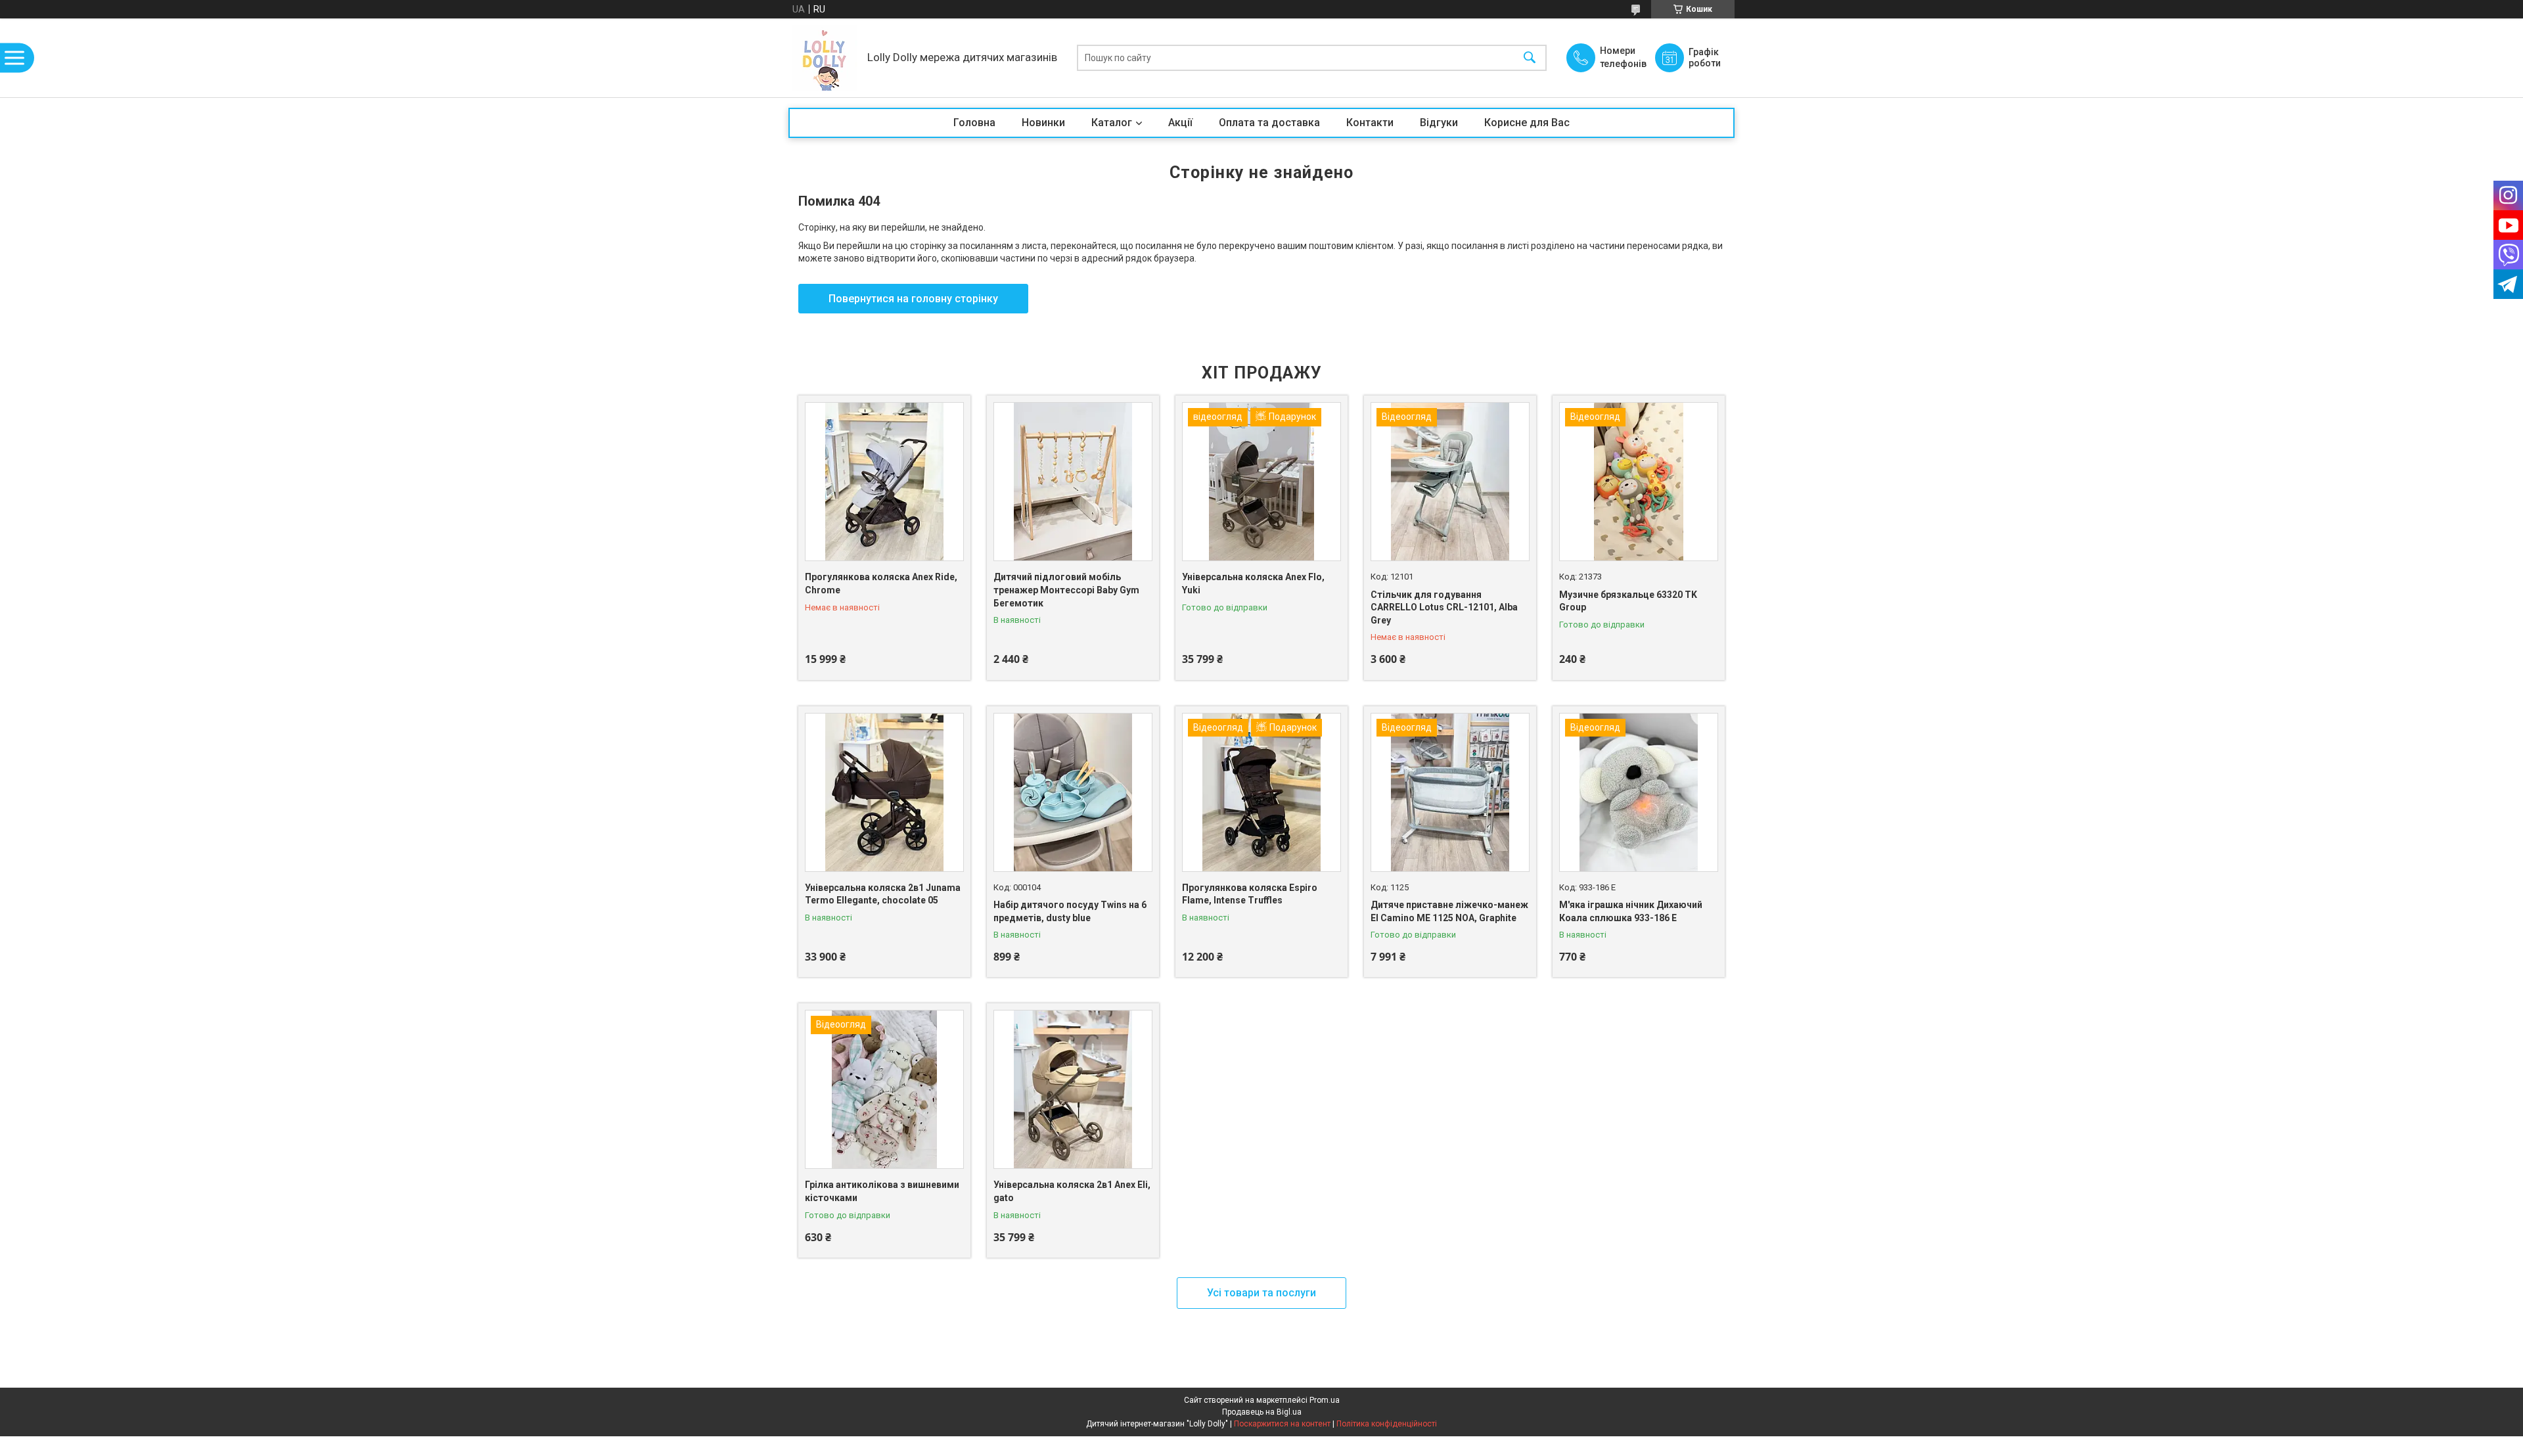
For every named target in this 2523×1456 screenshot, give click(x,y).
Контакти (1370, 123)
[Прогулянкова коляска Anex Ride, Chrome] (884, 482)
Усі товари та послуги (1261, 1293)
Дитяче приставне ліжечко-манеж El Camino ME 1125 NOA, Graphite (1449, 911)
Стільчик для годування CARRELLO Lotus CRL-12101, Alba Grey (1444, 607)
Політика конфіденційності (1387, 1424)
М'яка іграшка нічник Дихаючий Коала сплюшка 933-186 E (1631, 911)
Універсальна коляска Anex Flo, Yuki (1253, 583)
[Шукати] (1530, 58)
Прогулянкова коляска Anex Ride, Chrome (881, 583)
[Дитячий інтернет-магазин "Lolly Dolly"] (825, 58)
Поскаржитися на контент (1282, 1424)
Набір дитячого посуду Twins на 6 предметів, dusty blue (1070, 911)
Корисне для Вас (1527, 123)
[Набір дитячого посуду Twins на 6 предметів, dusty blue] (1073, 792)
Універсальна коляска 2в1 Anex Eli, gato (1072, 1191)
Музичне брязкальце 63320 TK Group (1628, 601)
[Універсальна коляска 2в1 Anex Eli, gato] (1073, 1089)
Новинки (1043, 123)
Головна (974, 123)
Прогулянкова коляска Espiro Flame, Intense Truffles (1250, 894)
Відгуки (1439, 123)
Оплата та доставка (1269, 123)
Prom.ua (1325, 1400)
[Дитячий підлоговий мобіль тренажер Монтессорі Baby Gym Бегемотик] (1073, 482)
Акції (1180, 123)
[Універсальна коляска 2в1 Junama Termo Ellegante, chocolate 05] (884, 792)
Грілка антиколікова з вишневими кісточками (882, 1191)
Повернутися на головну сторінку (913, 299)
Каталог (1112, 123)
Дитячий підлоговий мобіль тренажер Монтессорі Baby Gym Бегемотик (1066, 590)
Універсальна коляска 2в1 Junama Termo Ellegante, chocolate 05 (883, 894)
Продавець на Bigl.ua (1262, 1412)
